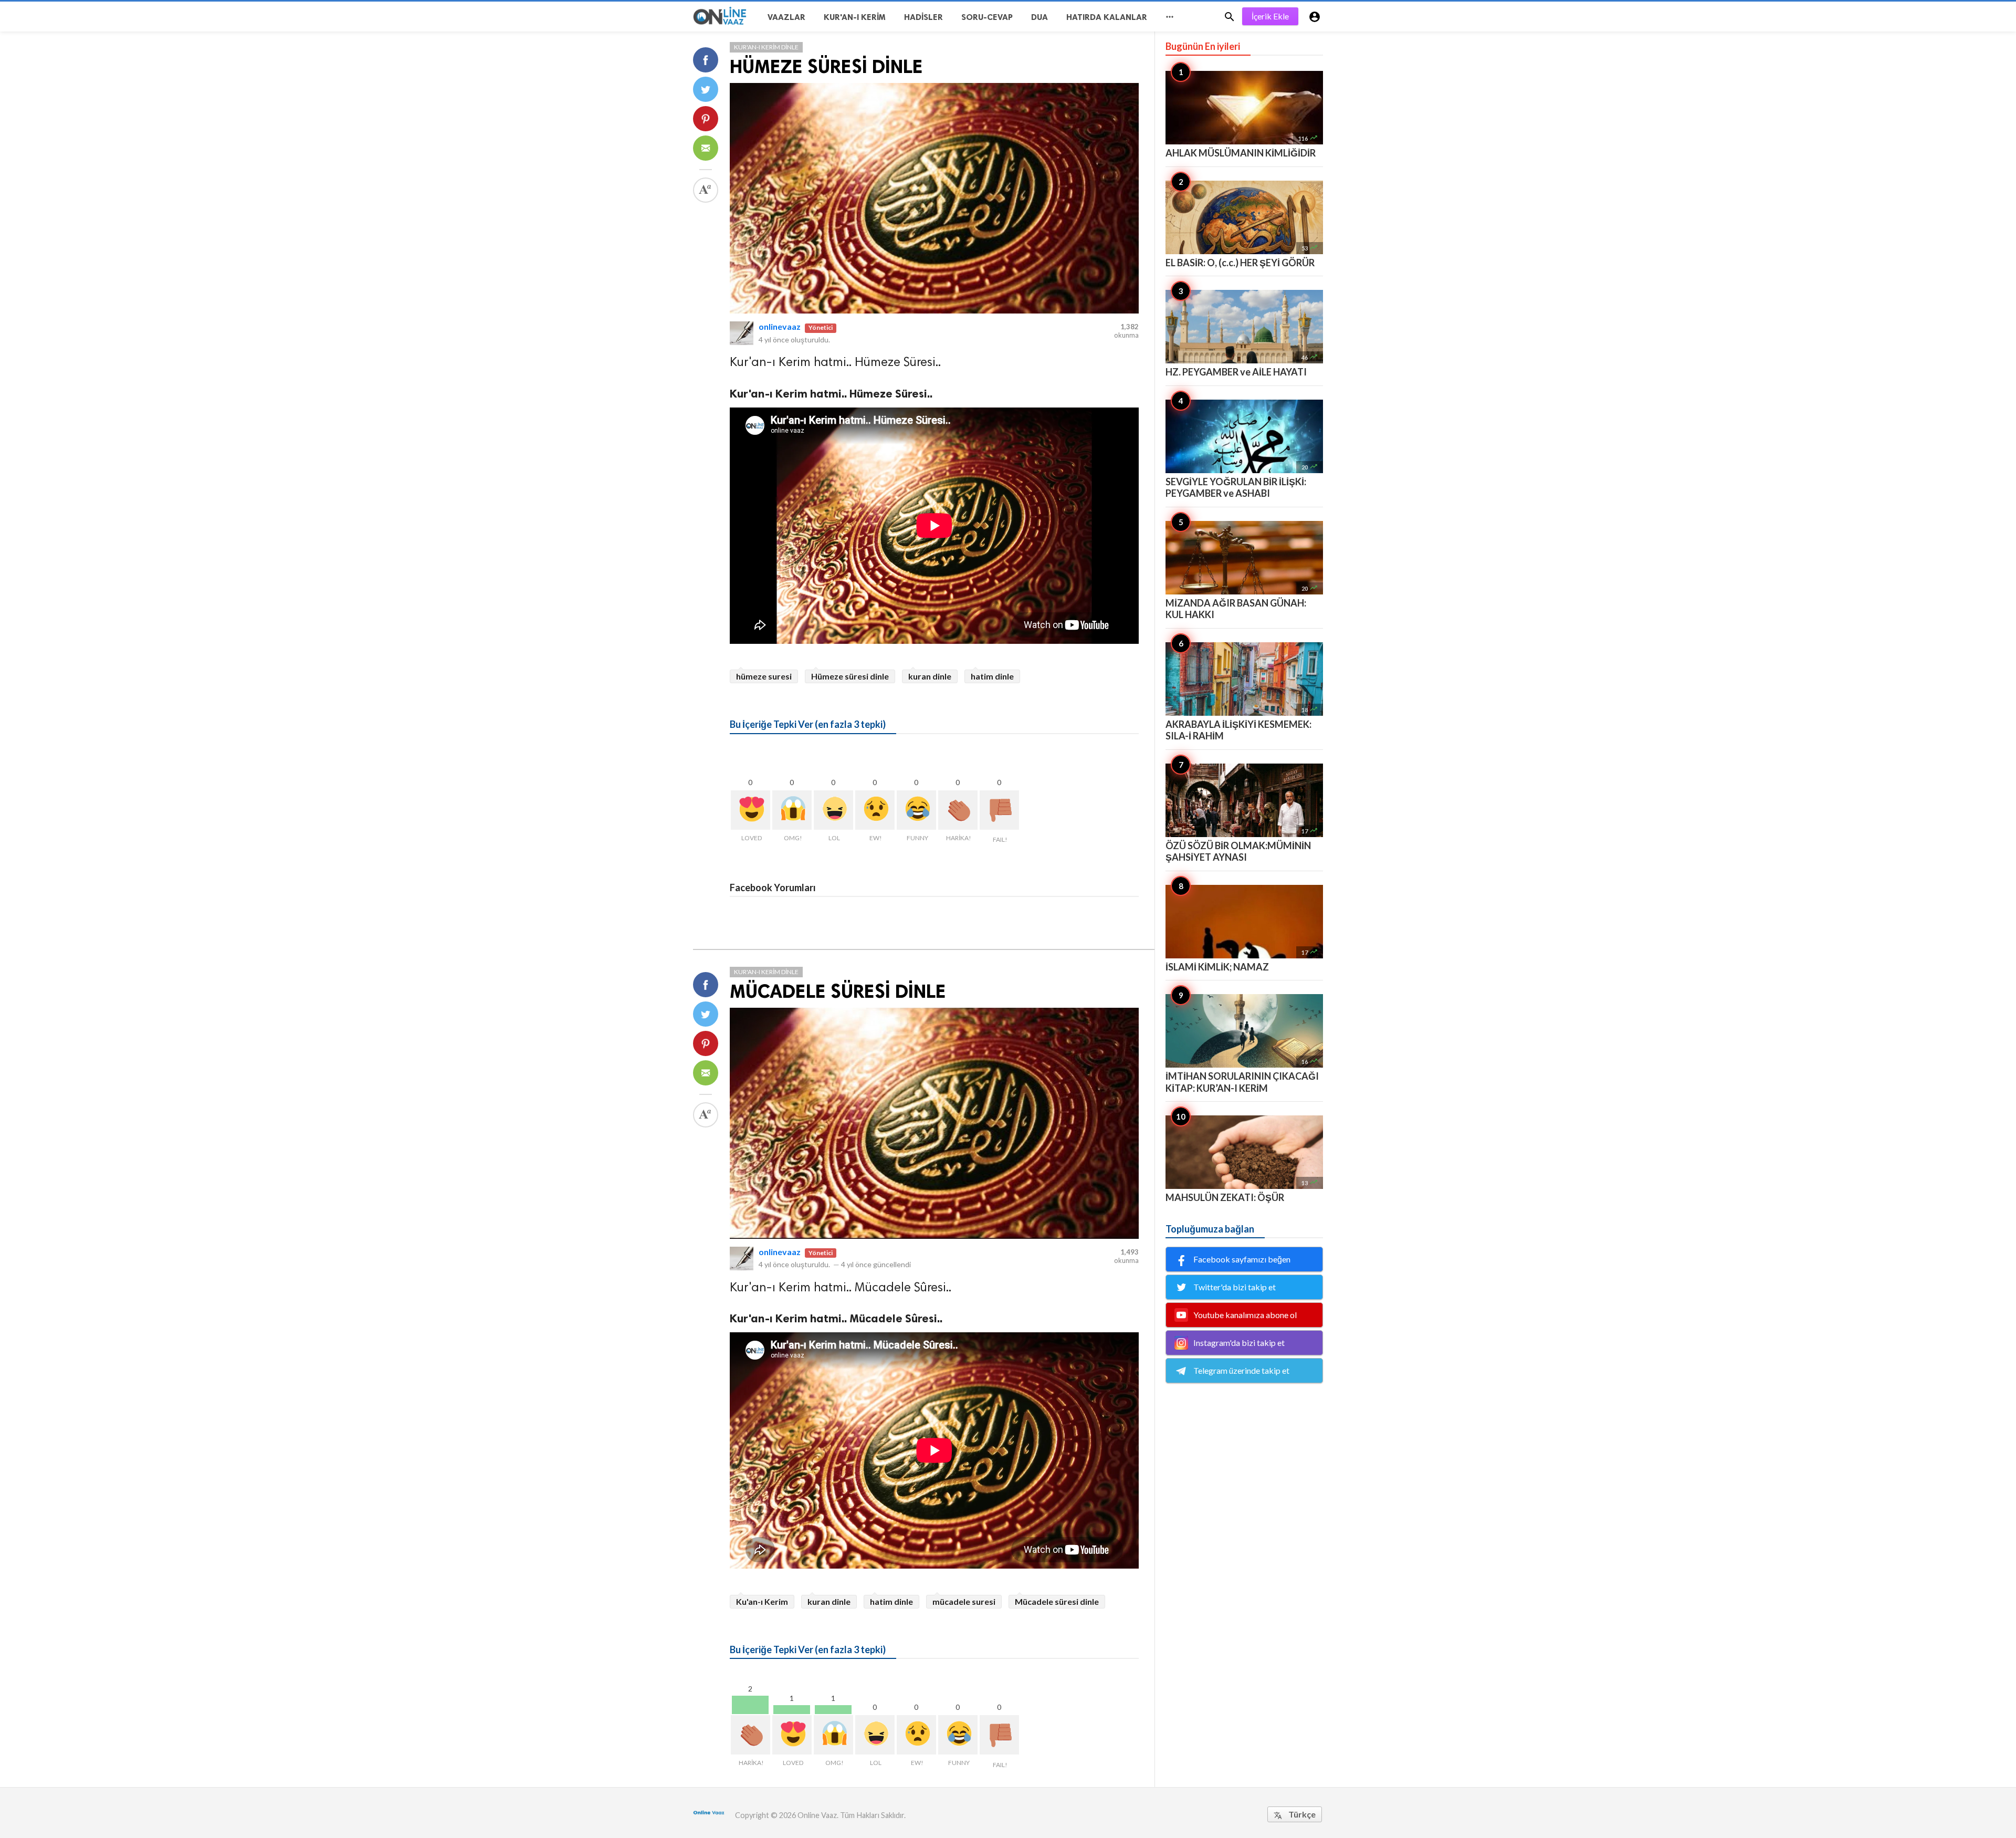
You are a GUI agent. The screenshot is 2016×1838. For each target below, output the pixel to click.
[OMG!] (792, 810)
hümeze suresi (764, 676)
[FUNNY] (916, 810)
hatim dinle (992, 676)
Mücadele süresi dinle (1057, 1601)
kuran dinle (930, 676)
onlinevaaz (780, 326)
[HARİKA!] (958, 810)
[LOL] (833, 810)
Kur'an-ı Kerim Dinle (766, 47)
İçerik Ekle (1270, 16)
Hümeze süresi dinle (850, 676)
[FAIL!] (999, 810)
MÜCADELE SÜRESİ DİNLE (838, 991)
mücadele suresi (964, 1601)
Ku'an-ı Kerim (762, 1601)
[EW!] (875, 810)
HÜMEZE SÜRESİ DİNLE (826, 66)
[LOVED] (750, 810)
